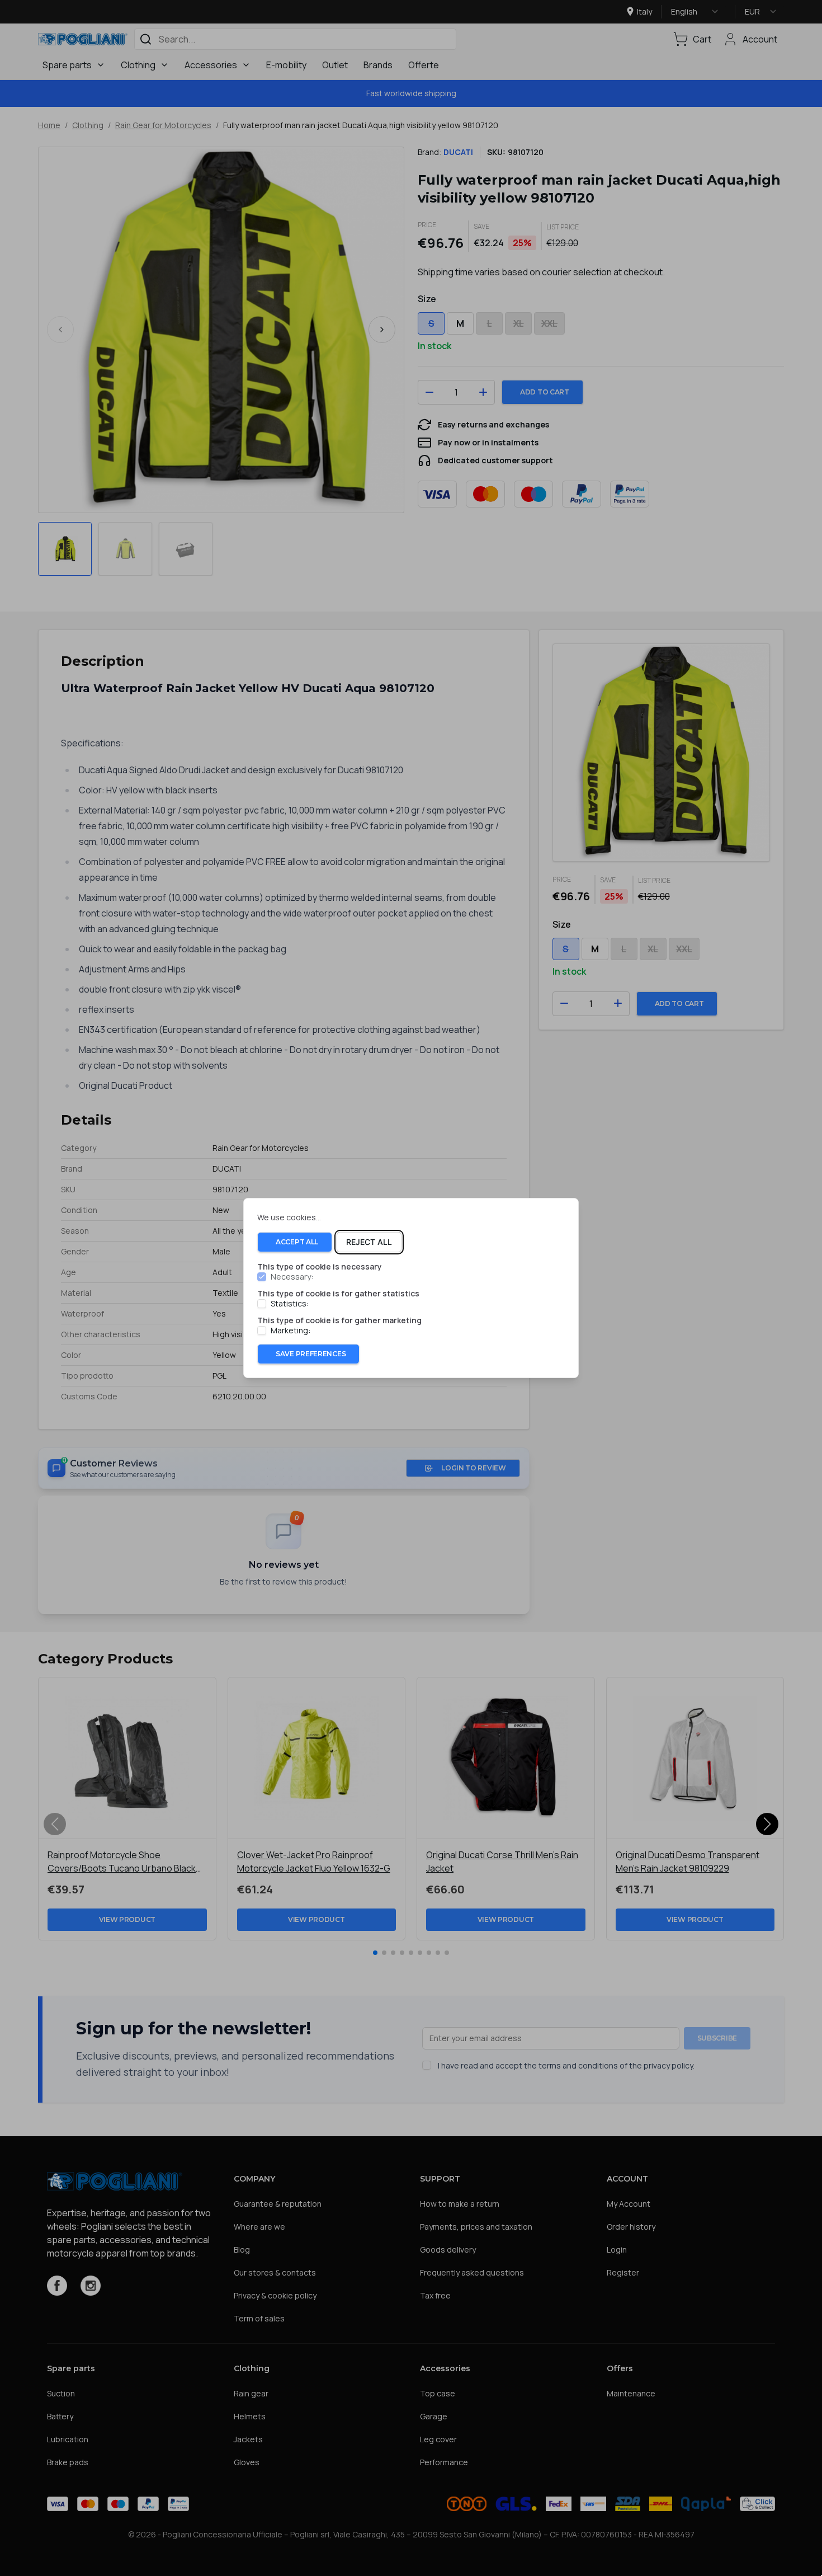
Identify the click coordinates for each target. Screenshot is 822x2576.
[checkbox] (262, 1277)
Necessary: (292, 1277)
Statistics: (290, 1304)
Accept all (297, 1242)
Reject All (369, 1242)
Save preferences (311, 1354)
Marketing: (290, 1331)
